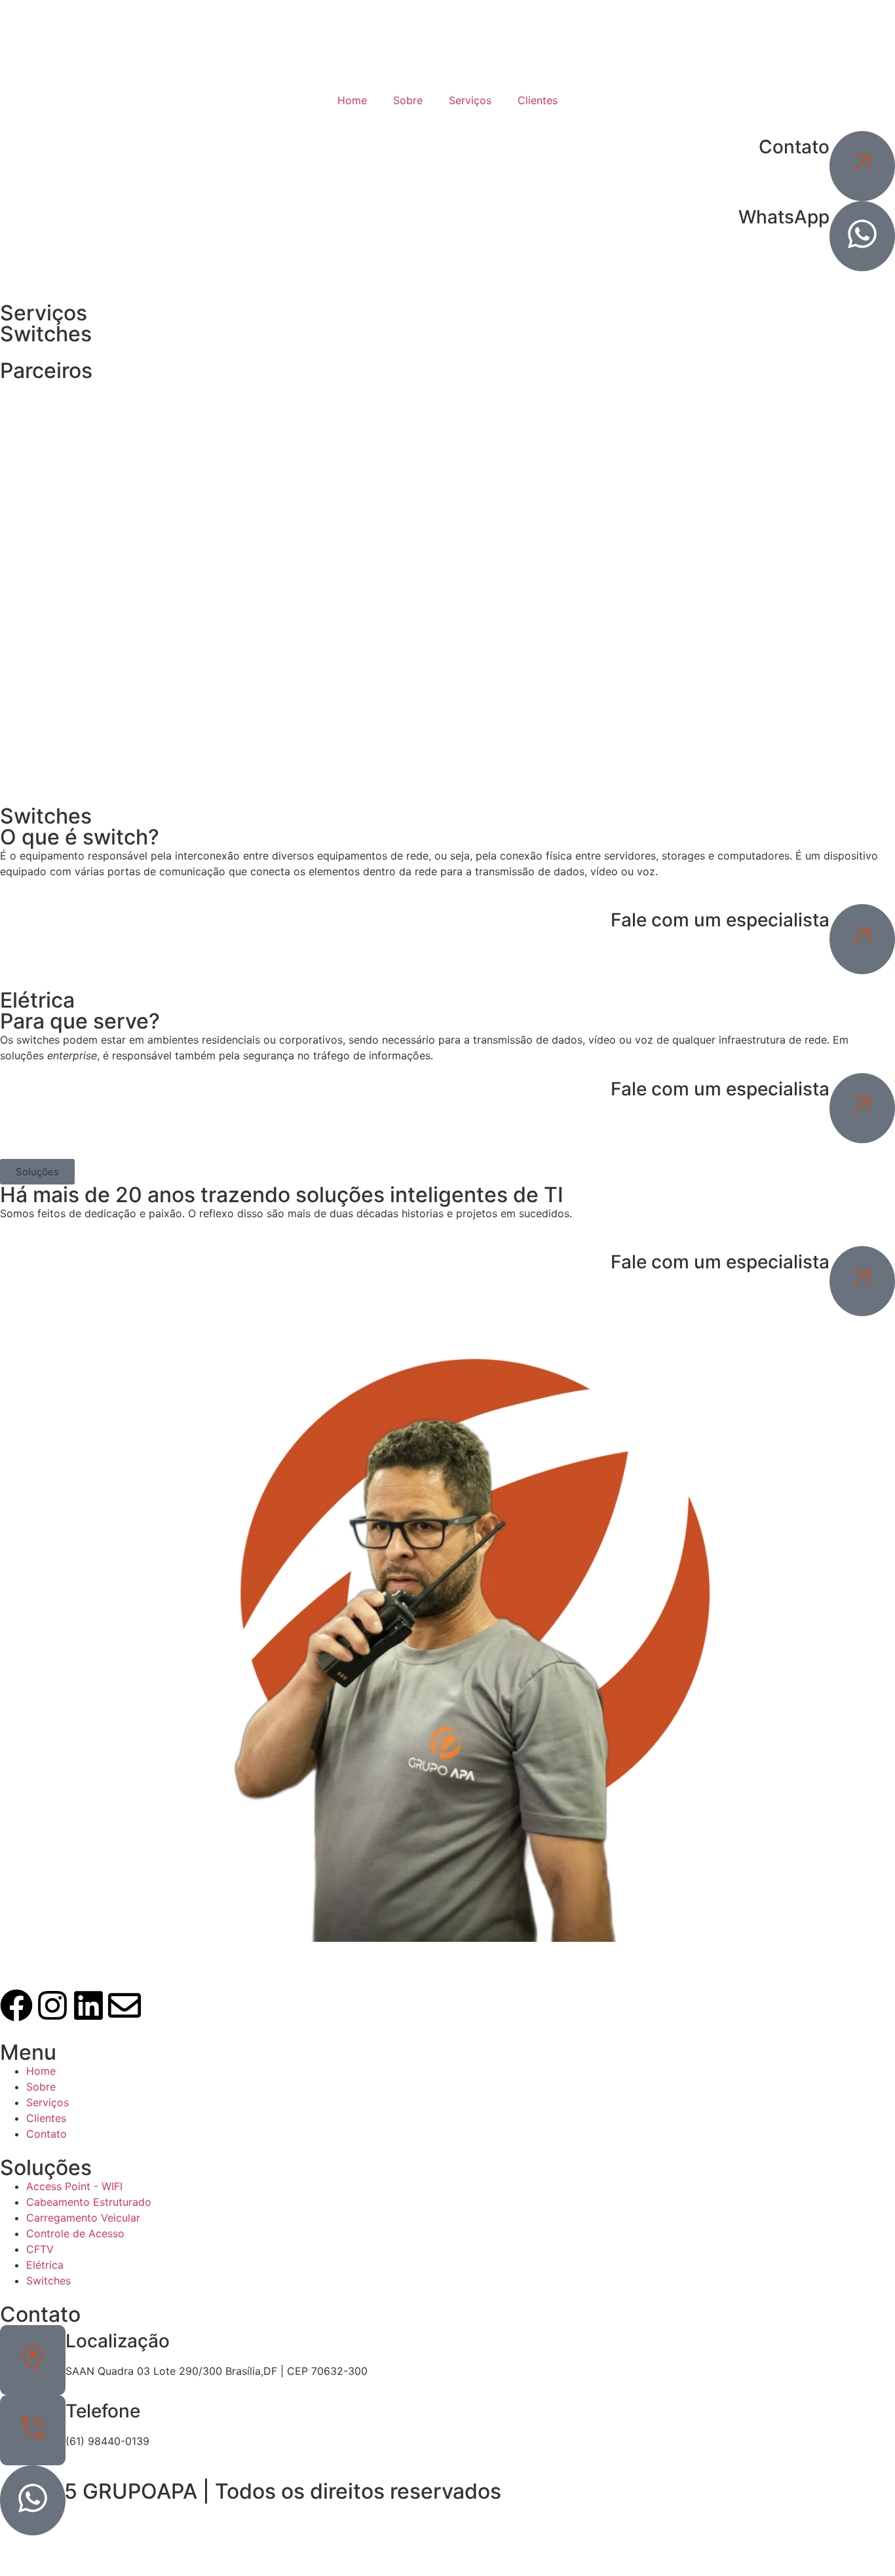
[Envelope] (124, 2008)
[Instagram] (52, 2008)
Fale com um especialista (720, 920)
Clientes (538, 100)
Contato (794, 147)
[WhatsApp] (862, 236)
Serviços (470, 100)
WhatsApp (784, 217)
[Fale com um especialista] (862, 939)
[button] (37, 1172)
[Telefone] (33, 2430)
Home (352, 100)
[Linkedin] (88, 2008)
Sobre (408, 100)
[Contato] (862, 166)
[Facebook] (16, 2008)
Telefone (103, 2411)
